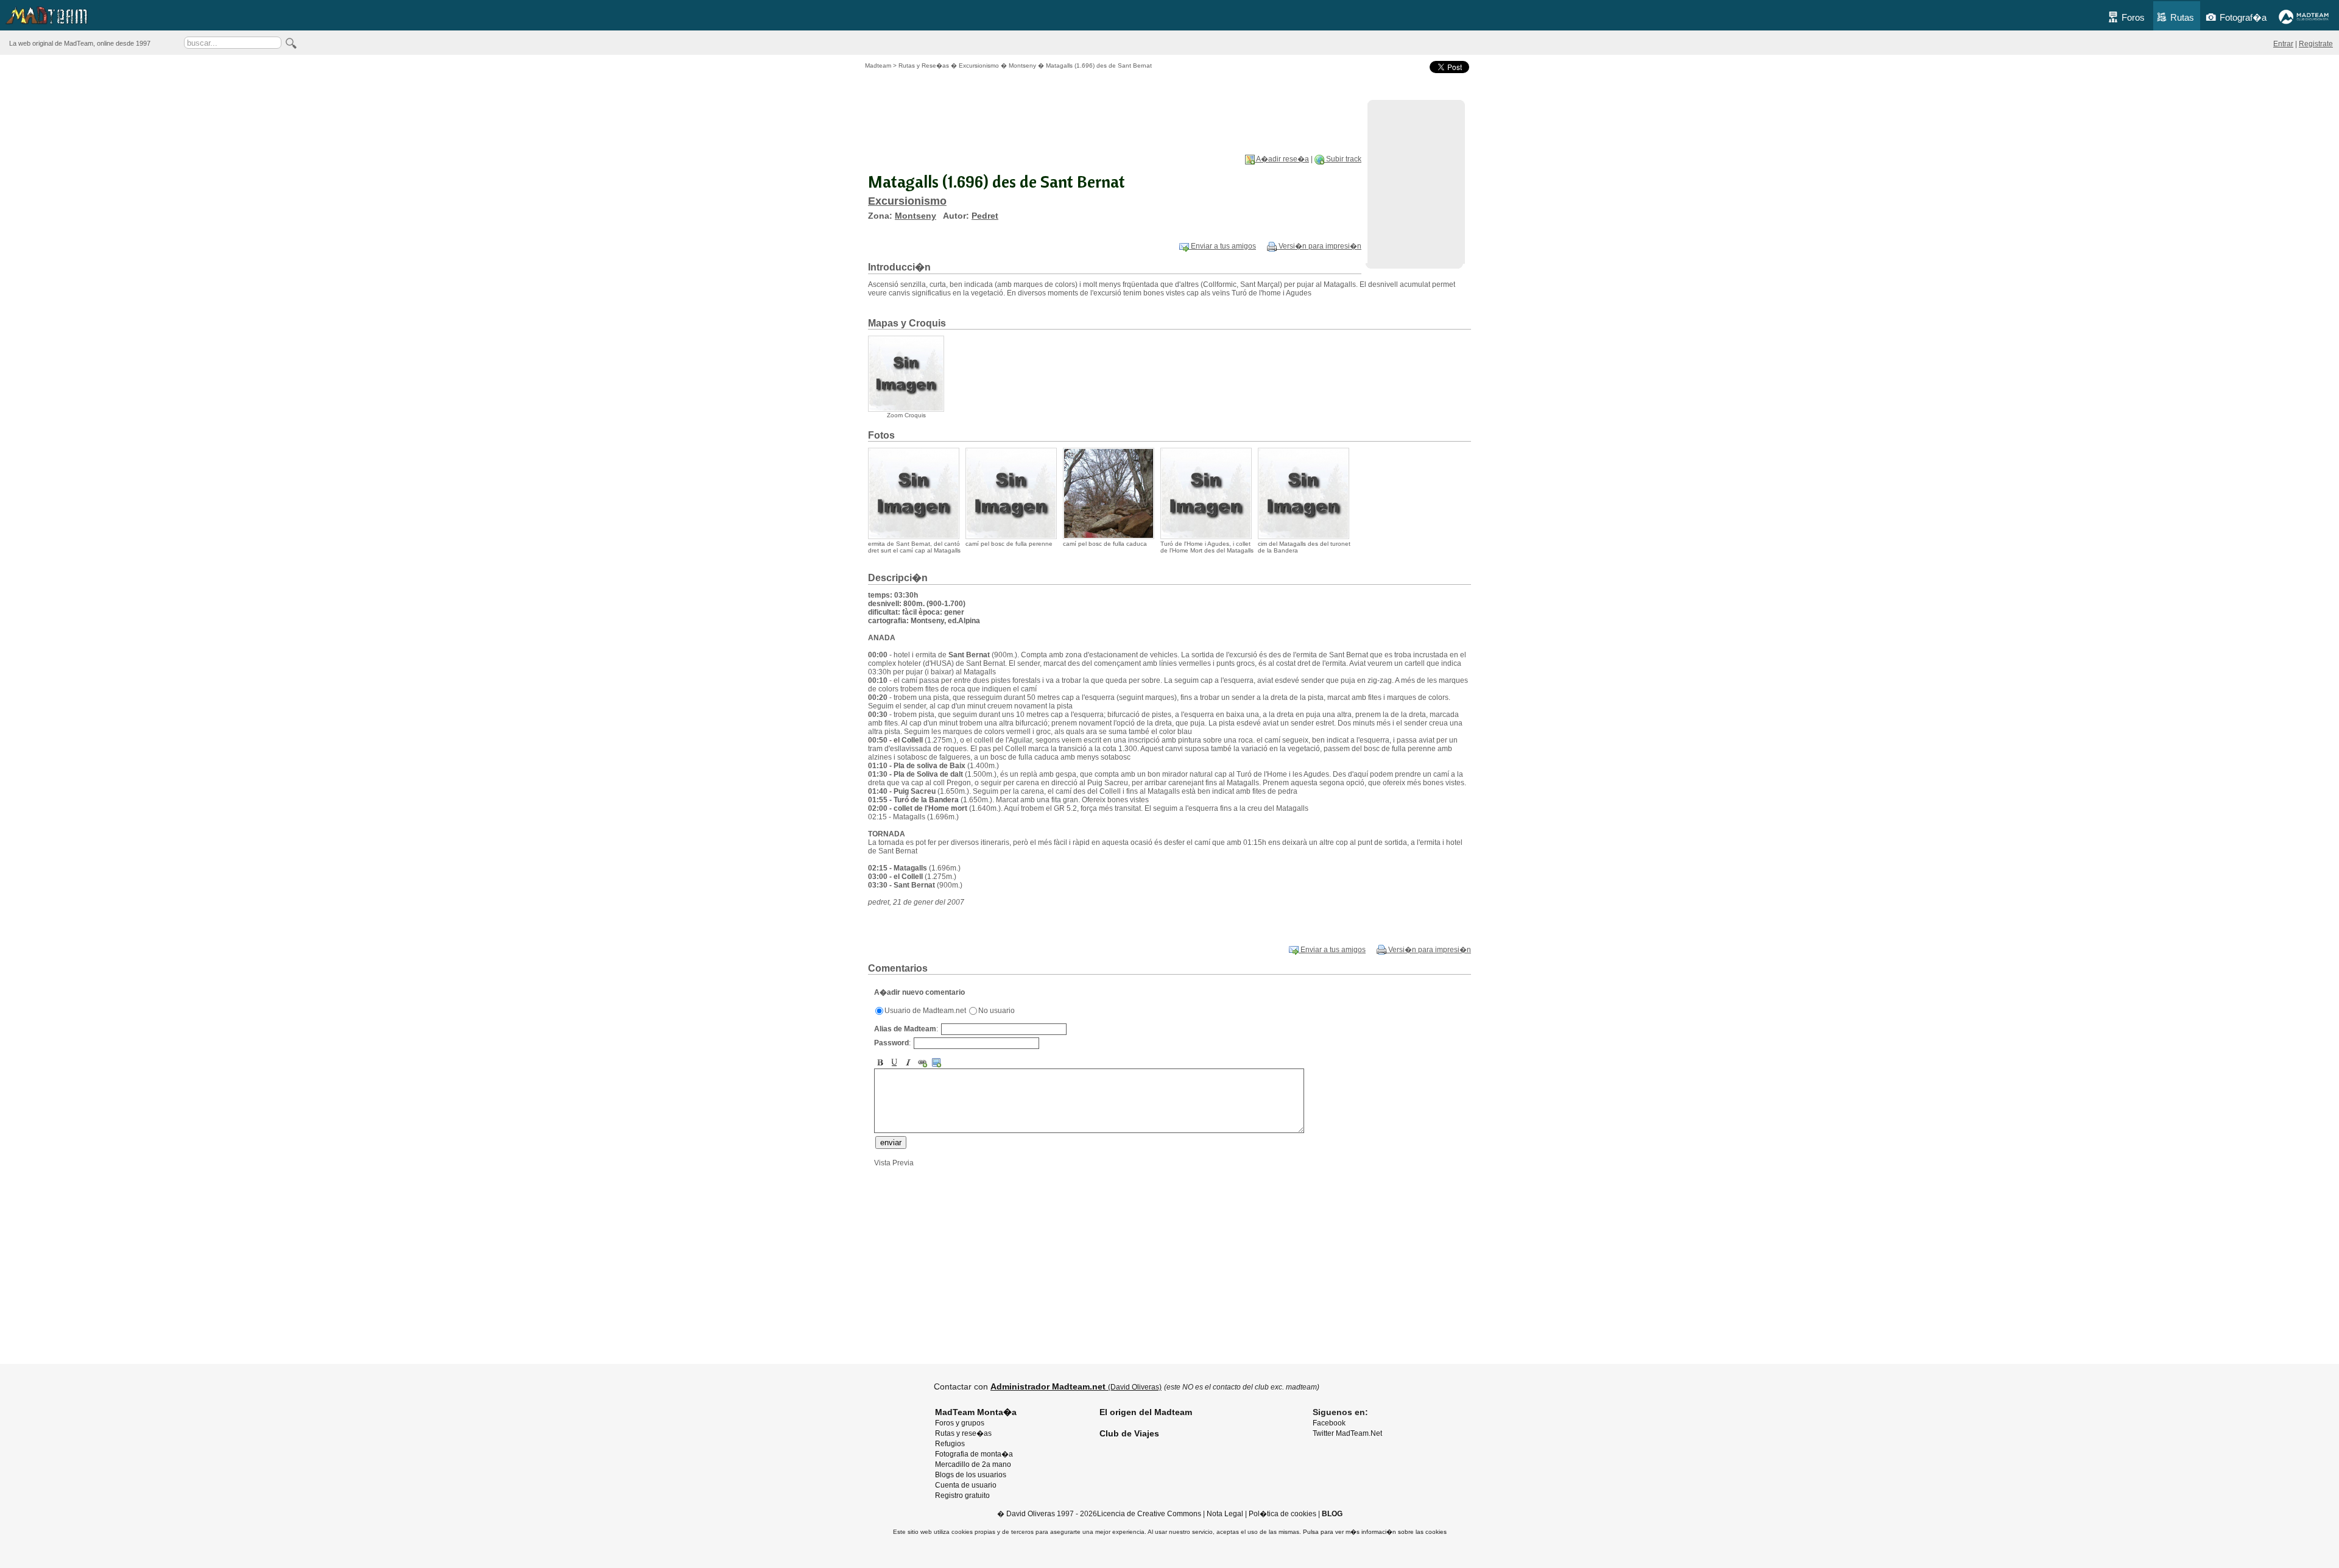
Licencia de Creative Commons (1149, 1514)
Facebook (1329, 1423)
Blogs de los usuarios (971, 1475)
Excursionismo (979, 65)
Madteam (878, 65)
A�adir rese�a (1282, 159)
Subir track (1343, 159)
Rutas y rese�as (963, 1433)
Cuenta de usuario (966, 1485)
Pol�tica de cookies (1282, 1514)
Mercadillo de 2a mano (973, 1464)
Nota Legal (1225, 1514)
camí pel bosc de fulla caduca (1105, 544)
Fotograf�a (2243, 17)
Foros (2133, 17)
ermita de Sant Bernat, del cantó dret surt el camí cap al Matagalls (914, 547)
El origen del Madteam (1146, 1412)
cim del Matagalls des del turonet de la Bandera (1304, 547)
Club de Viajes (1129, 1433)
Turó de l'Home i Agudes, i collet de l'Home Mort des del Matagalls (1207, 547)
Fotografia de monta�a (974, 1454)
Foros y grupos (960, 1423)
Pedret (985, 216)
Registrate (2316, 44)
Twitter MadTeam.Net (1347, 1433)
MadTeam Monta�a (976, 1412)
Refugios (950, 1444)
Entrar (2283, 44)
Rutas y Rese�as (924, 65)
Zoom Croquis (906, 415)
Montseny (1022, 65)
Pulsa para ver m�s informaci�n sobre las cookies (1375, 1532)
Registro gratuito (962, 1496)
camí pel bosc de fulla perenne (1009, 544)
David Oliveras (1031, 1514)
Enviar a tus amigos (1222, 246)
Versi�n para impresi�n (1319, 246)
